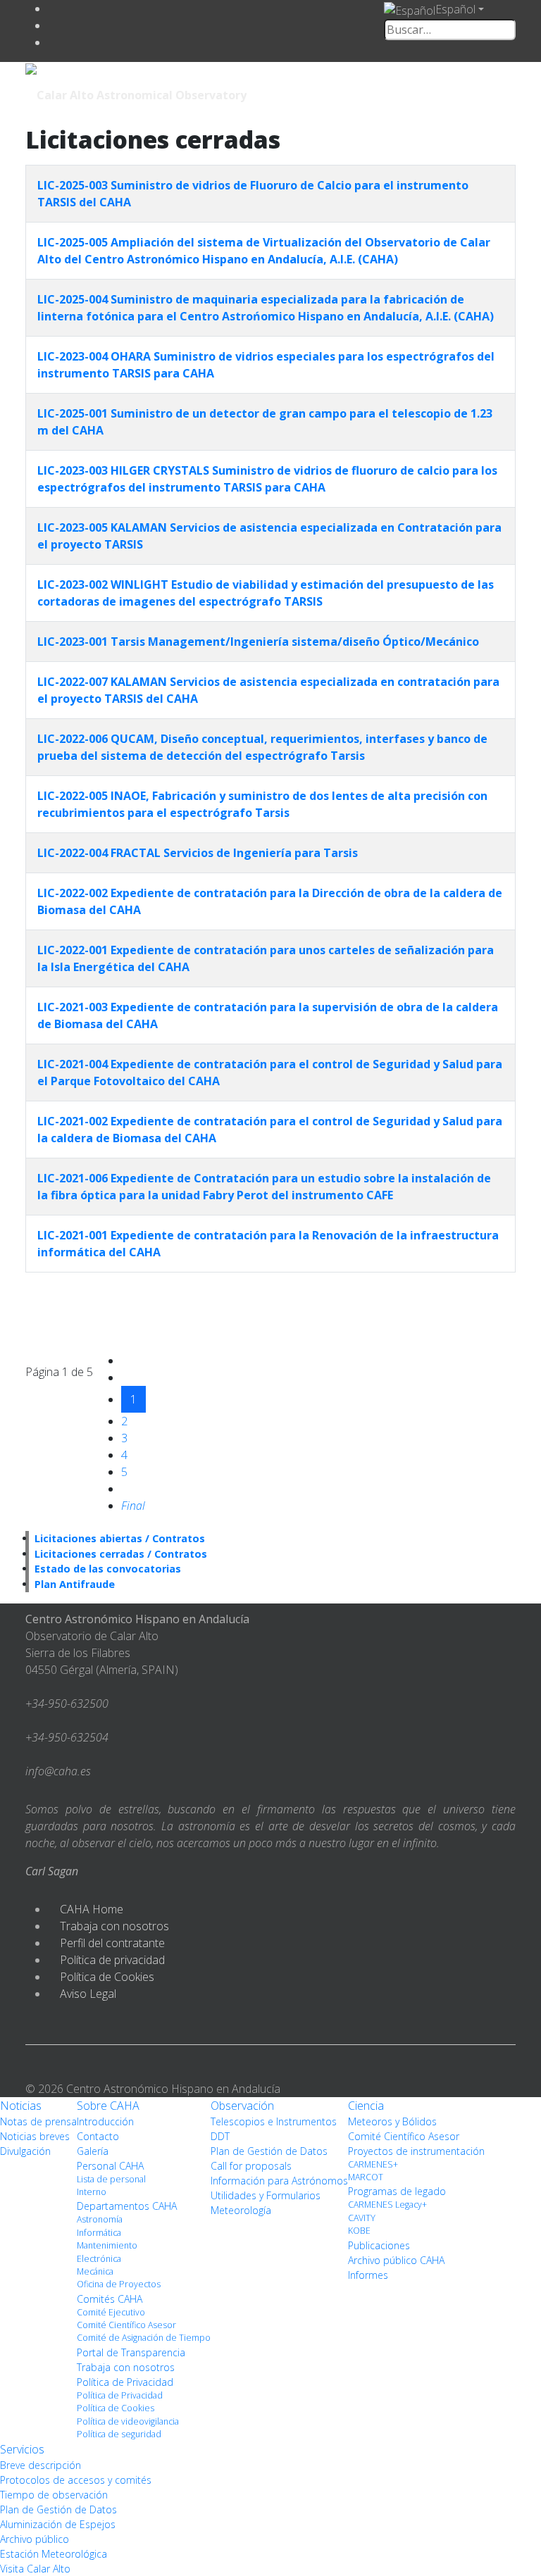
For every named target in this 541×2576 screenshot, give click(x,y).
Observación (242, 2106)
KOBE (359, 2231)
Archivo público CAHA (396, 2260)
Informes (368, 2275)
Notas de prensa (38, 2121)
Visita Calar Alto (35, 2569)
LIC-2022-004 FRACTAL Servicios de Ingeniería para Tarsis (198, 853)
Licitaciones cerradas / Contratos (121, 1554)
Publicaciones (379, 2245)
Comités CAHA (110, 2299)
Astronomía (100, 2219)
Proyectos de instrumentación (416, 2151)
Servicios (22, 2449)
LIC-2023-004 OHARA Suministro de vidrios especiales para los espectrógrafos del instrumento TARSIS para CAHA (266, 365)
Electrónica (99, 2259)
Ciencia (366, 2106)
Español (455, 9)
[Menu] (418, 94)
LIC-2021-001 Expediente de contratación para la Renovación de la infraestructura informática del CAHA (268, 1244)
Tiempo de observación (54, 2495)
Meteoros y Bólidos (392, 2121)
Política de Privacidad (125, 2382)
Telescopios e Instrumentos (274, 2121)
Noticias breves (35, 2136)
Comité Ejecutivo (111, 2312)
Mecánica (95, 2271)
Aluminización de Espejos (58, 2524)
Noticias (21, 2106)
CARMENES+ (373, 2164)
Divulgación (25, 2151)
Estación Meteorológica (54, 2554)
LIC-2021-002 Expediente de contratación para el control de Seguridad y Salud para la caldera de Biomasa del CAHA (270, 1130)
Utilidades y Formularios (266, 2195)
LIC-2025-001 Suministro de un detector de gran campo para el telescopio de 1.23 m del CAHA (265, 422)
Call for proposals (251, 2166)
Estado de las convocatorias (108, 1569)
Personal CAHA (110, 2166)
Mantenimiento (107, 2245)
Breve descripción (41, 2465)
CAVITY (362, 2218)
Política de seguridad (119, 2434)
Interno (92, 2192)
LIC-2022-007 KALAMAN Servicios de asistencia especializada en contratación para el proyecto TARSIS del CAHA (268, 690)
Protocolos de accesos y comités (76, 2480)
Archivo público (35, 2539)
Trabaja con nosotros (114, 1926)
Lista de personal (111, 2179)
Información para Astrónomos (279, 2181)
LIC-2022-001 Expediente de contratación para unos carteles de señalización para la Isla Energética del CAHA (266, 958)
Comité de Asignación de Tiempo (144, 2338)
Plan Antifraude (75, 1584)
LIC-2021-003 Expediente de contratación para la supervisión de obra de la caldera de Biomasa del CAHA (268, 1015)
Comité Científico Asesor (126, 2325)
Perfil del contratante (112, 1943)
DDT (220, 2136)
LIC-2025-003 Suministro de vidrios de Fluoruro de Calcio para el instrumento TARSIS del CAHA (253, 194)
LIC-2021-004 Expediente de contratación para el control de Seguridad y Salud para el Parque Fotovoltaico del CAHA (270, 1073)
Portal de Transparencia (131, 2352)
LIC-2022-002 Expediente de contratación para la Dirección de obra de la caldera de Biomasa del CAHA (270, 901)
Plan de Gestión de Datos (269, 2151)
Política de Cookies (107, 1977)
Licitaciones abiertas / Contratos (120, 1538)
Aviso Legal (88, 1994)
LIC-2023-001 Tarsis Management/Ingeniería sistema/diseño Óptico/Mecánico (258, 642)
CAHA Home (92, 1909)
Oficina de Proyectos (119, 2284)
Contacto (98, 2136)
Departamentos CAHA (127, 2206)
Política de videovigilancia (128, 2421)
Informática (99, 2233)
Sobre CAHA (108, 2106)
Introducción (105, 2121)
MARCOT (366, 2177)
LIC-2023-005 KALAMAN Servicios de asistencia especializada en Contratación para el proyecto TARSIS (269, 536)
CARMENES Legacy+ (387, 2205)
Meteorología (241, 2210)
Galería (93, 2151)
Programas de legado (397, 2191)
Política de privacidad (112, 1960)
